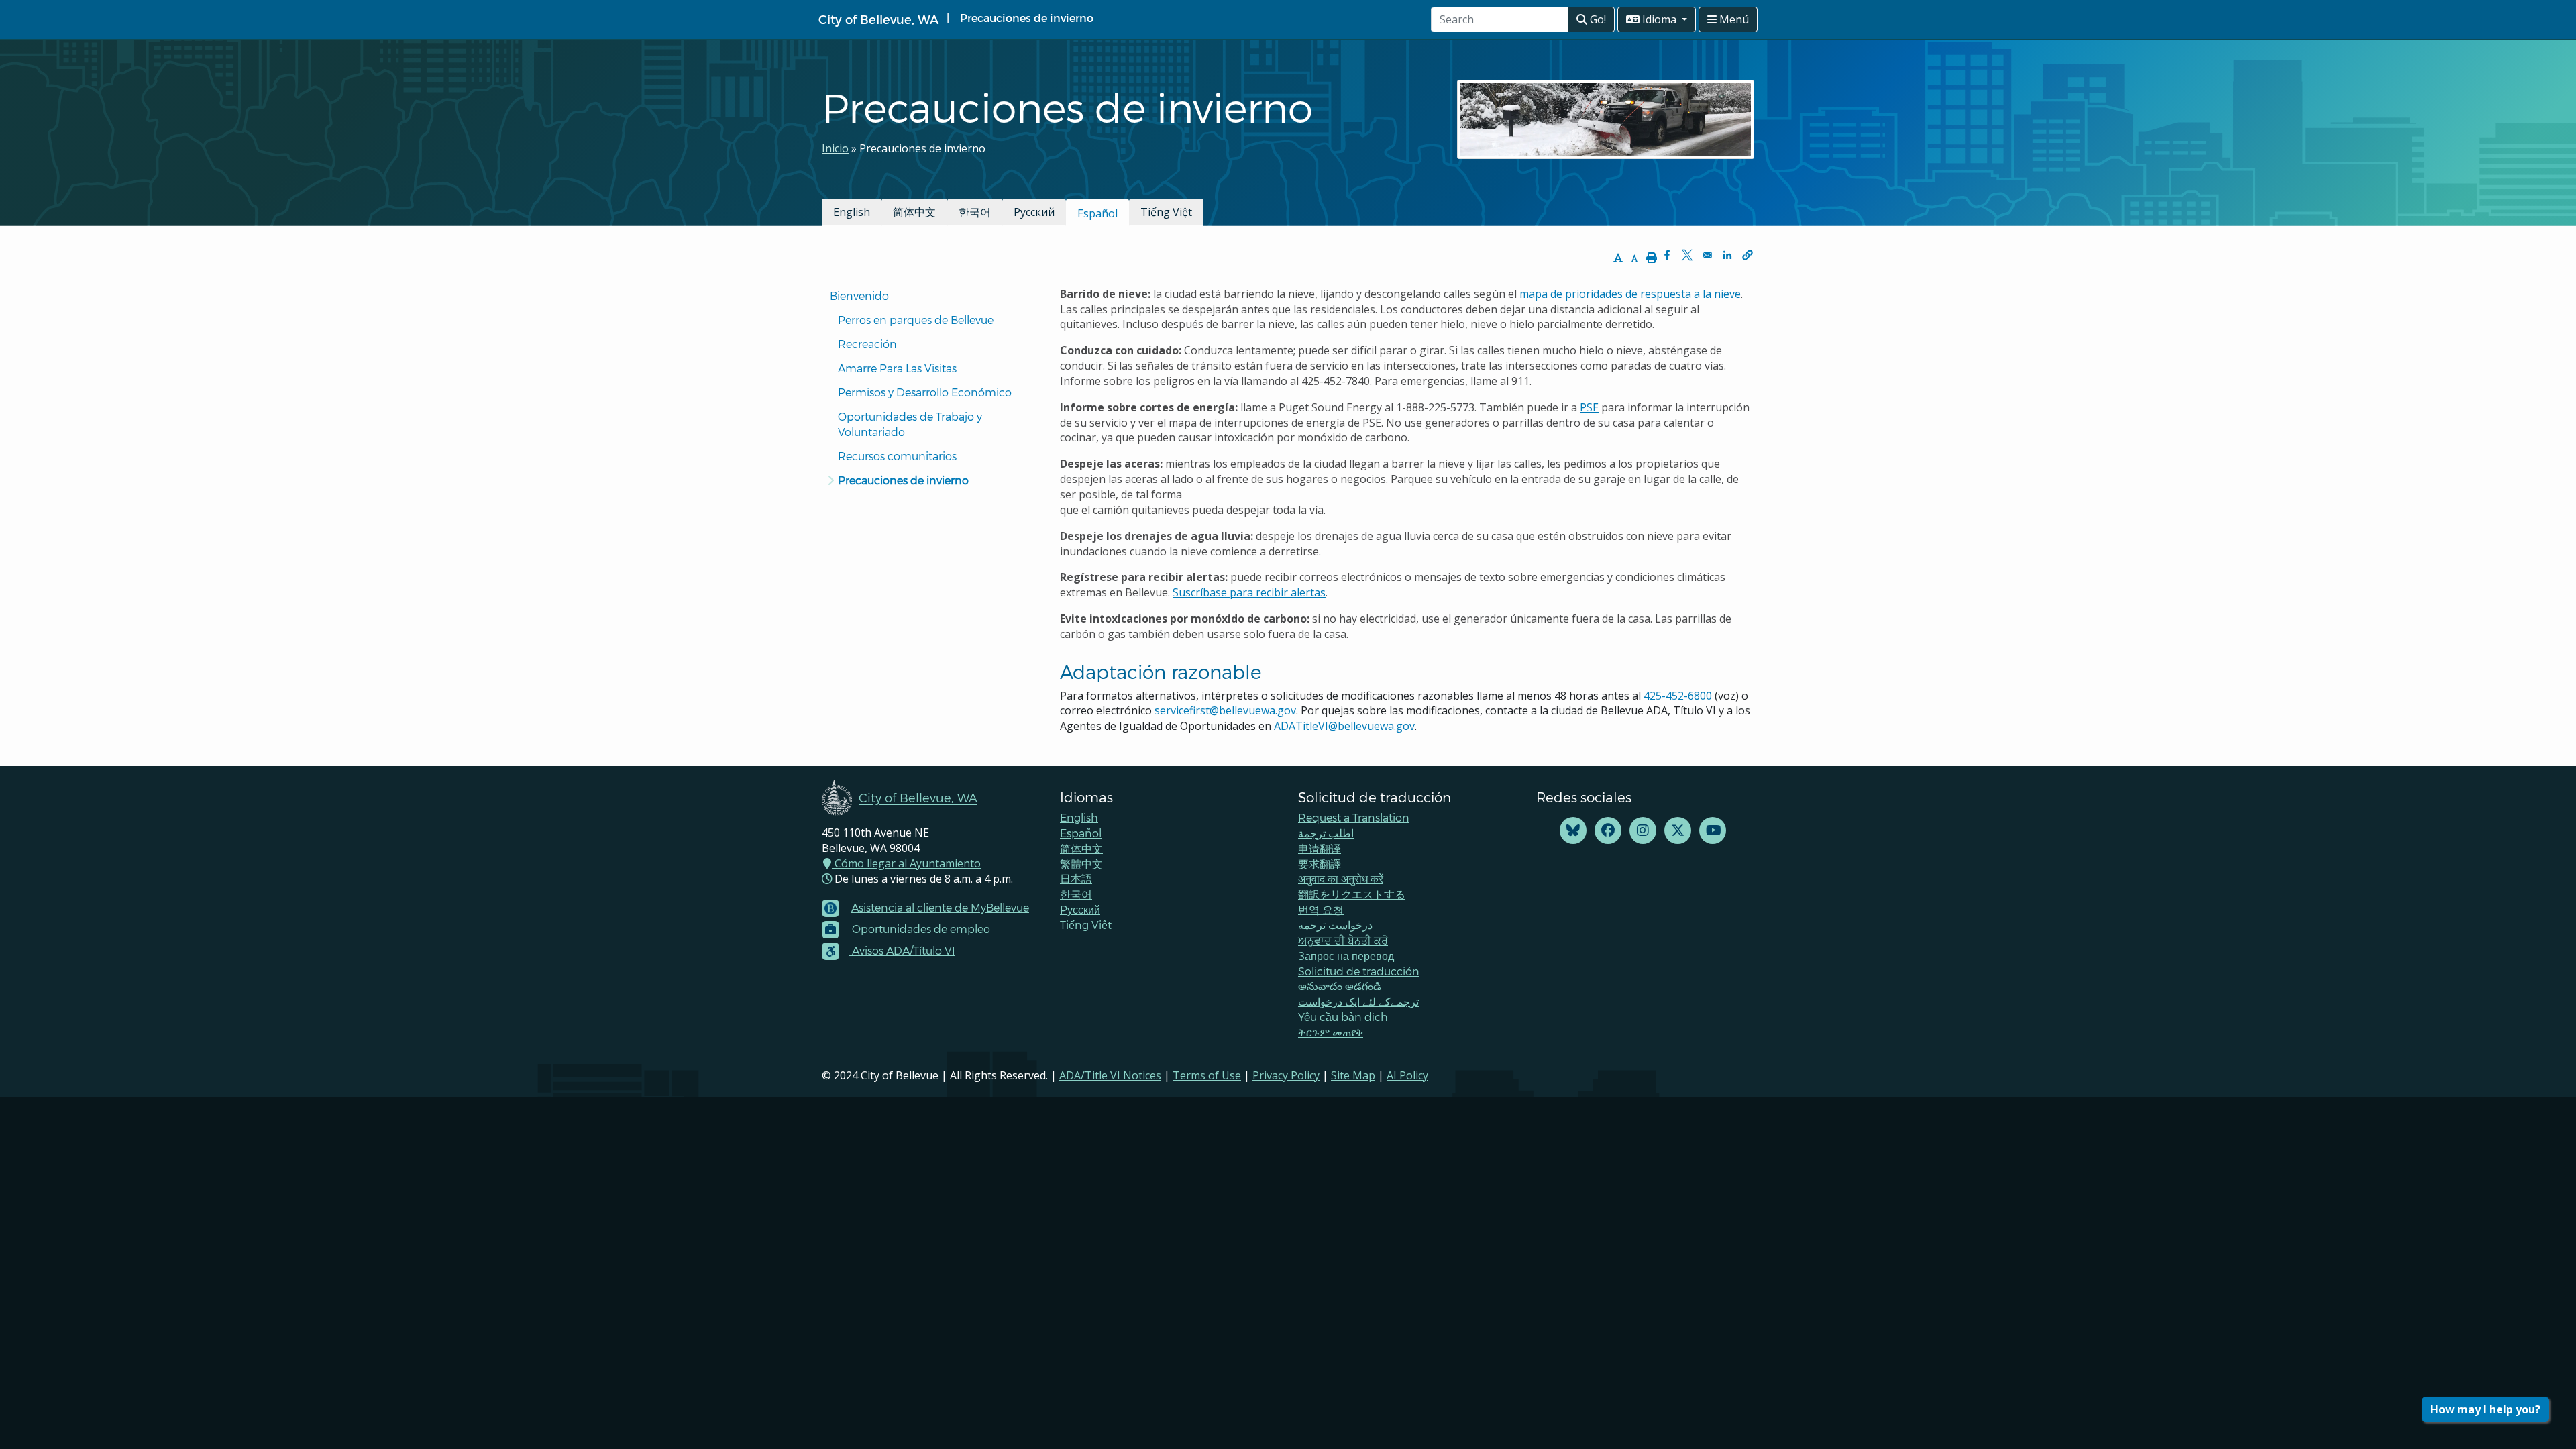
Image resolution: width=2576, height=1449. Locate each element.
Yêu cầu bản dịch (1343, 1017)
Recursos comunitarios (897, 456)
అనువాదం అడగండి (1340, 986)
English (852, 212)
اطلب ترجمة (1326, 833)
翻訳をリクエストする (1352, 894)
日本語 (1076, 878)
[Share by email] (1707, 255)
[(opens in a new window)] (1573, 831)
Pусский (1080, 909)
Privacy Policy (1286, 1075)
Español (1081, 833)
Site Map (1353, 1075)
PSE (1589, 407)
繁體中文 (1081, 864)
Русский (1034, 212)
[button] (1748, 255)
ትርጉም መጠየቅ (1331, 1032)
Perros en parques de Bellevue (916, 320)
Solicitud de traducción (1359, 971)
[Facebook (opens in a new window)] (1608, 831)
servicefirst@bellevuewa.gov (1225, 710)
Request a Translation (1354, 817)
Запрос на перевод (1346, 956)
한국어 (975, 212)
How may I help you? (2485, 1409)
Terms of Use (1207, 1075)
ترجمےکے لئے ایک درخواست (1358, 1001)
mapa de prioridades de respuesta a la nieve (1630, 294)
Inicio (835, 148)
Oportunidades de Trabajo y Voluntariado (911, 424)
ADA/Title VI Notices (1110, 1075)
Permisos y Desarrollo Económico (925, 392)
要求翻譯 (1320, 864)
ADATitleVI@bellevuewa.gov (1344, 726)
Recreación (867, 344)
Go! (1597, 19)
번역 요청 (1321, 909)
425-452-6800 (1678, 696)
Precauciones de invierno (903, 480)
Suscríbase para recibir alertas (1249, 592)
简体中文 (914, 212)
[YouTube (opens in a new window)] (1713, 831)
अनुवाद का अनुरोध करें (1341, 878)
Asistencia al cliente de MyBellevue (940, 907)
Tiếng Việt (1166, 212)
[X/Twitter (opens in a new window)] (1678, 831)
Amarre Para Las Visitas (897, 368)
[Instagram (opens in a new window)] (1643, 831)
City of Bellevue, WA (878, 19)
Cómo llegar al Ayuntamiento (906, 863)
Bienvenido (861, 296)
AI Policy (1407, 1075)
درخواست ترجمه (1335, 925)
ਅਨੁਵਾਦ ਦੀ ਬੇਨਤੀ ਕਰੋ (1343, 940)
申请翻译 (1320, 848)
